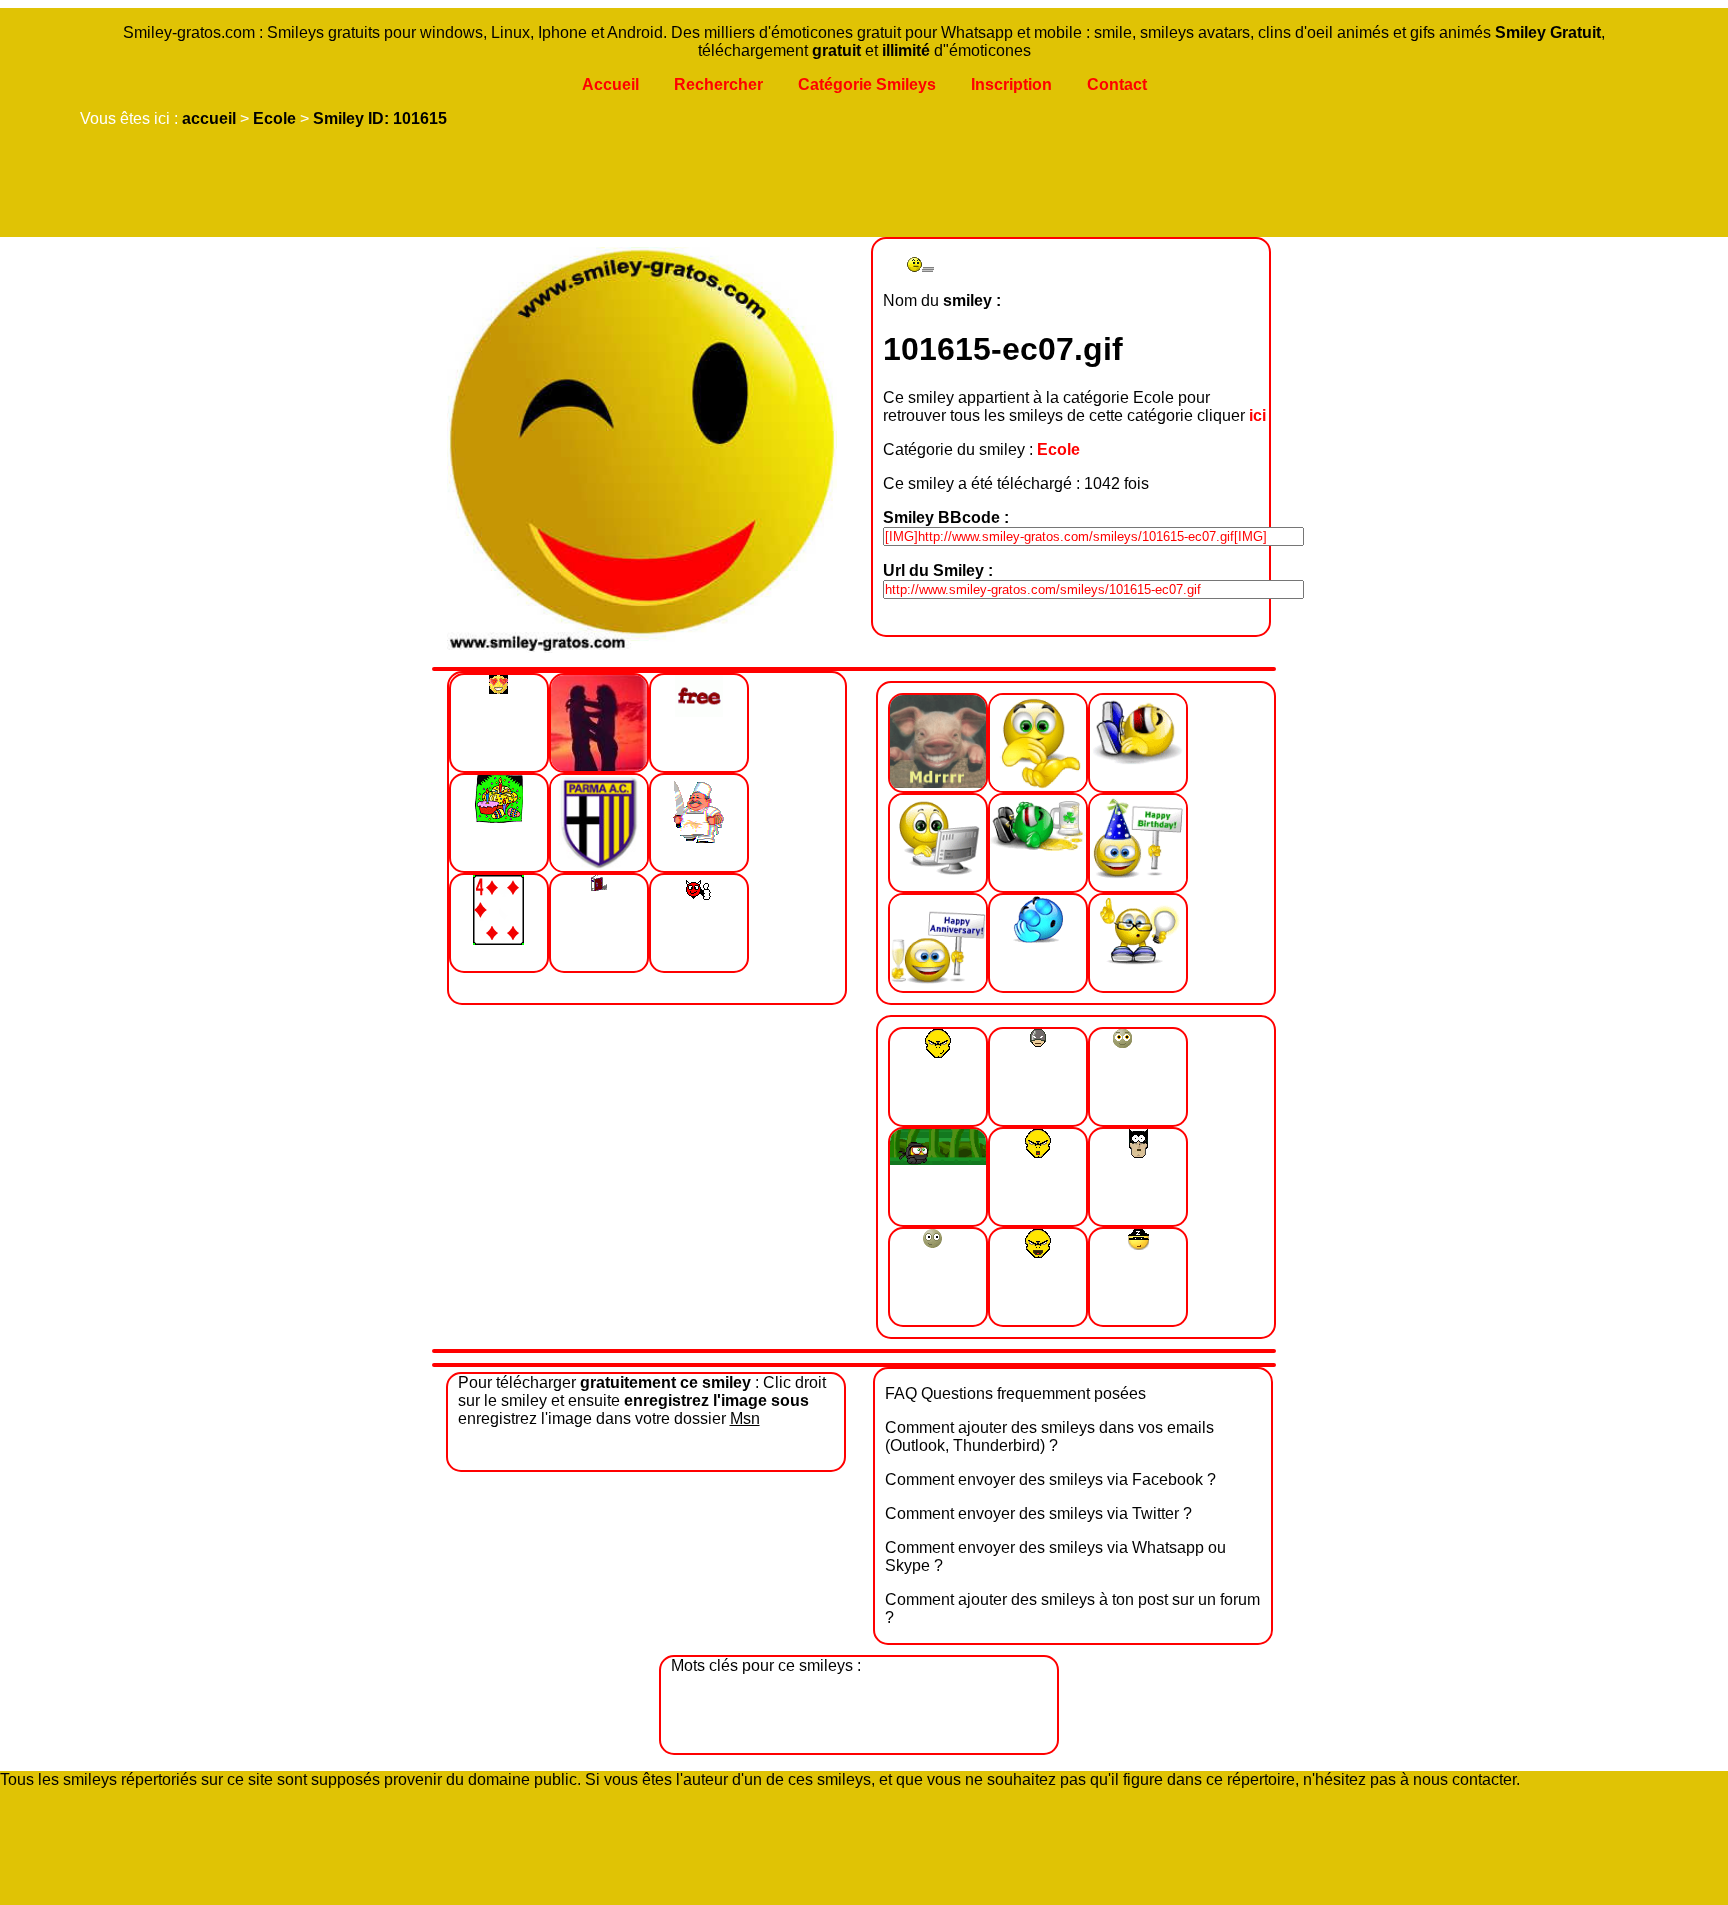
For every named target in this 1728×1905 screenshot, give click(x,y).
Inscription (1011, 84)
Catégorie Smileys (867, 84)
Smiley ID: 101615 (380, 118)
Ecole (274, 118)
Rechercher (718, 84)
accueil (209, 118)
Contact (1117, 84)
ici (1257, 415)
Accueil (610, 84)
